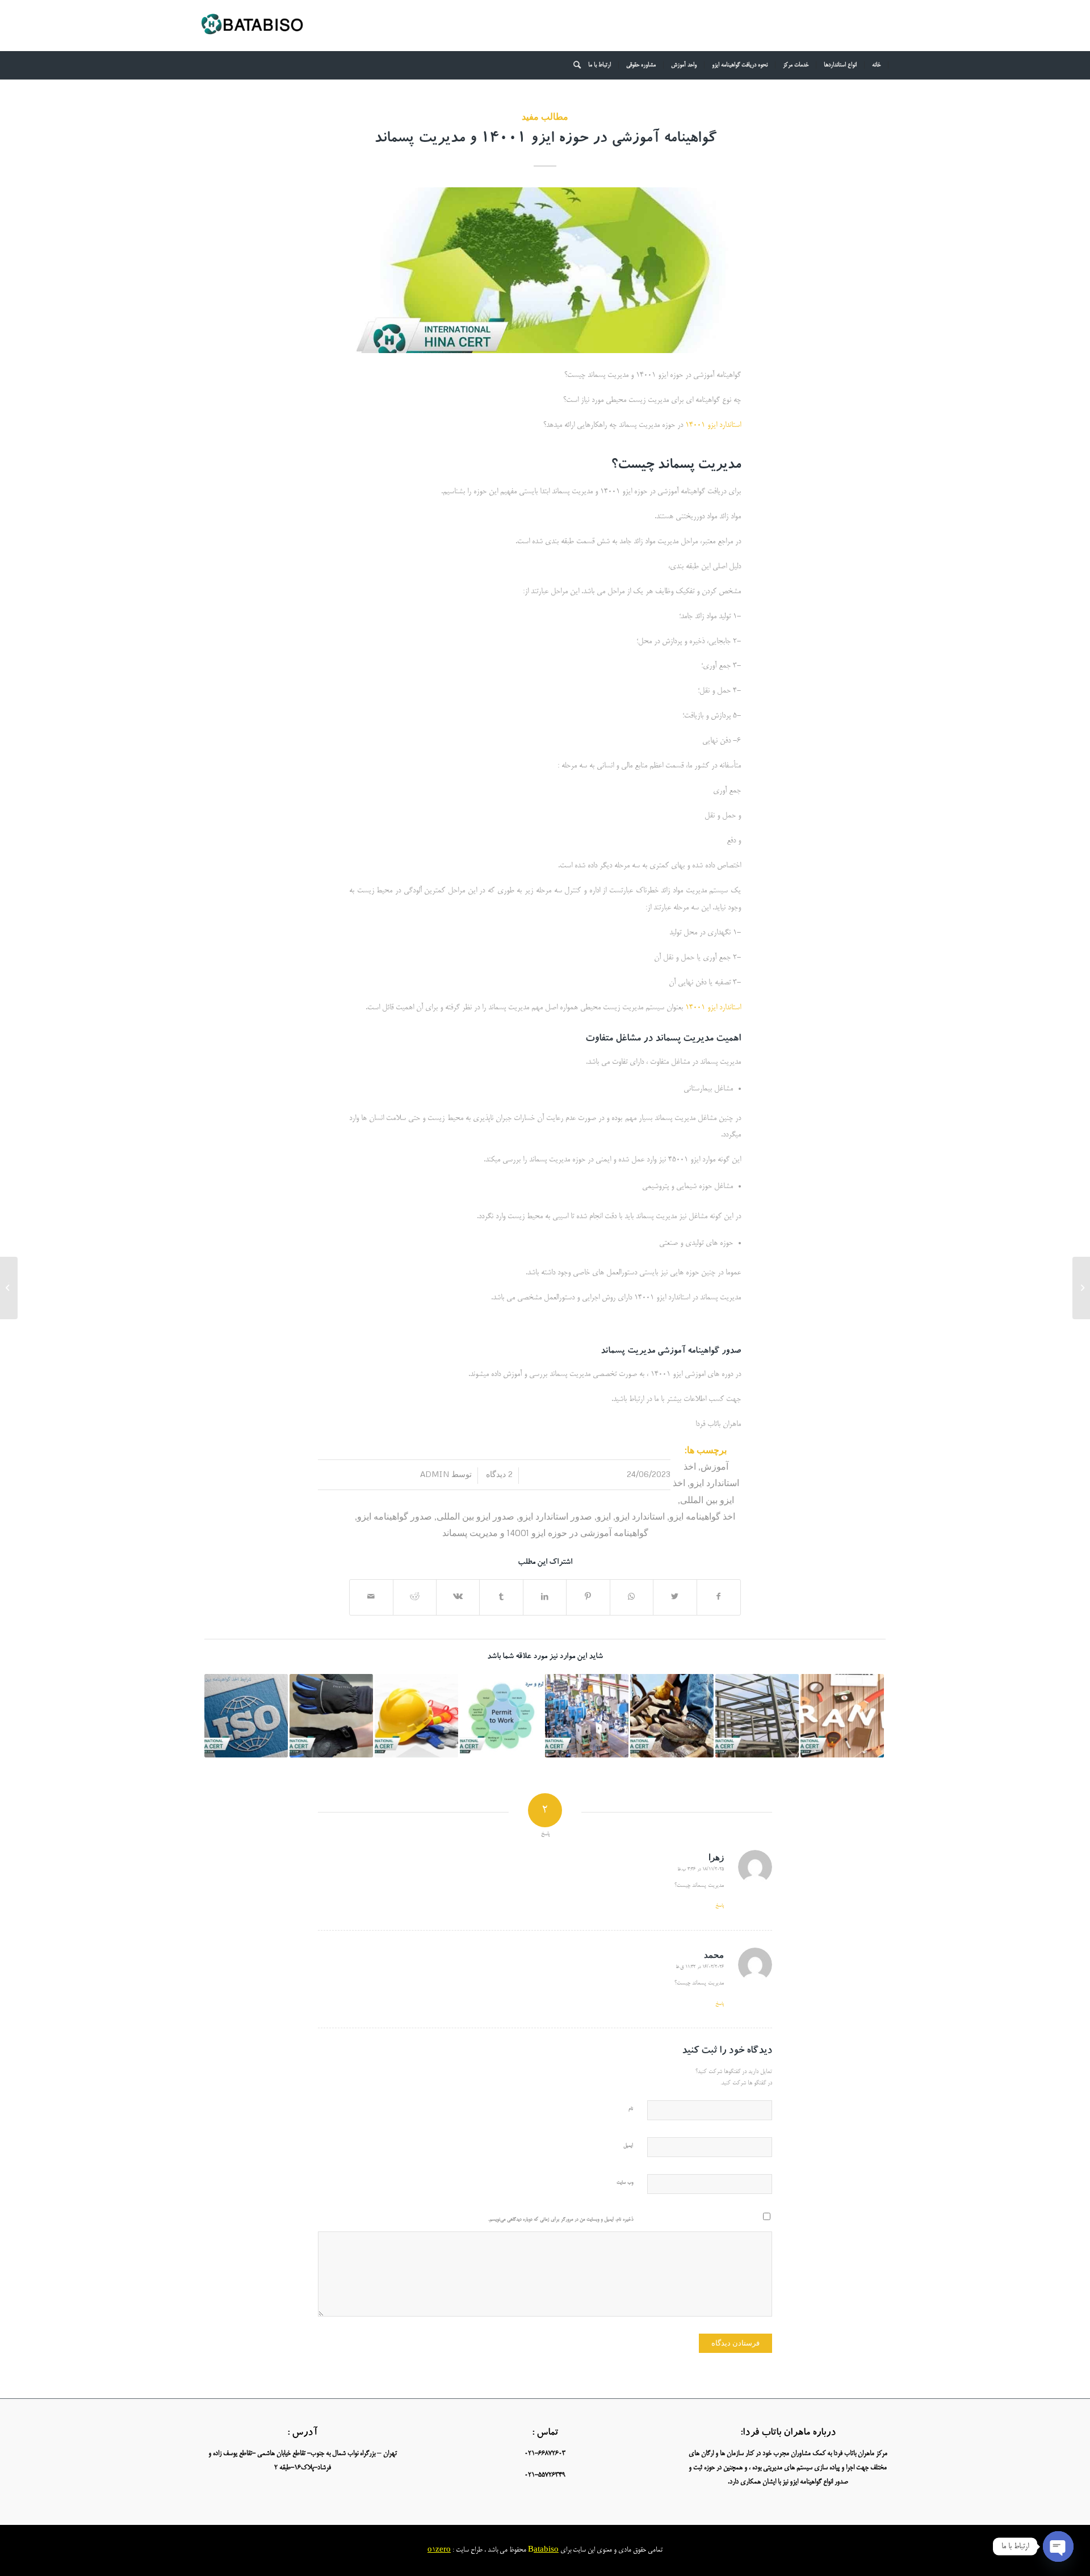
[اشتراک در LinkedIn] (545, 1597)
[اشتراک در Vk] (458, 1597)
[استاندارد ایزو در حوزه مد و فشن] (1081, 1288)
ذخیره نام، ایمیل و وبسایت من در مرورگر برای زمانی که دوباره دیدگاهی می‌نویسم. (561, 2220)
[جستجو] (573, 65)
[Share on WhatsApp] (632, 1597)
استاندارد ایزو (640, 1516)
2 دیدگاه (498, 1474)
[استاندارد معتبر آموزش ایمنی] (672, 1716)
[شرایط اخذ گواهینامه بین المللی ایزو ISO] (246, 1716)
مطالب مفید (545, 116)
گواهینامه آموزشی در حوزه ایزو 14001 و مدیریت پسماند (545, 140)
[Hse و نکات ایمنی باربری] (416, 1716)
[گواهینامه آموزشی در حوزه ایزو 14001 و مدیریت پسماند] (545, 270)
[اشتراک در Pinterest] (588, 1597)
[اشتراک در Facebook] (719, 1597)
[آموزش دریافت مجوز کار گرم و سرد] (502, 1716)
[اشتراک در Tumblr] (501, 1597)
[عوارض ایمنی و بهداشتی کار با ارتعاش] (331, 1716)
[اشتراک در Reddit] (415, 1597)
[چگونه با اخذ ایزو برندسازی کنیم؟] (842, 1716)
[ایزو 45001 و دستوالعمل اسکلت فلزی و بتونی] (757, 1716)
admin (435, 1474)
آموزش (714, 1466)
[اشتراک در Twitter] (675, 1597)
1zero (441, 2550)
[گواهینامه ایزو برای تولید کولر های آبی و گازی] (587, 1716)
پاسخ (720, 1906)
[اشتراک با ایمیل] (371, 1597)
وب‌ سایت (625, 2183)
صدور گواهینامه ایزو (395, 1516)
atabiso (546, 2550)
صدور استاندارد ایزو (556, 1516)
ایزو (604, 1516)
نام (631, 2109)
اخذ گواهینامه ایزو (702, 1516)
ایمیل (628, 2146)
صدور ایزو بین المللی (475, 1516)
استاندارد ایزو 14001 (713, 425)
